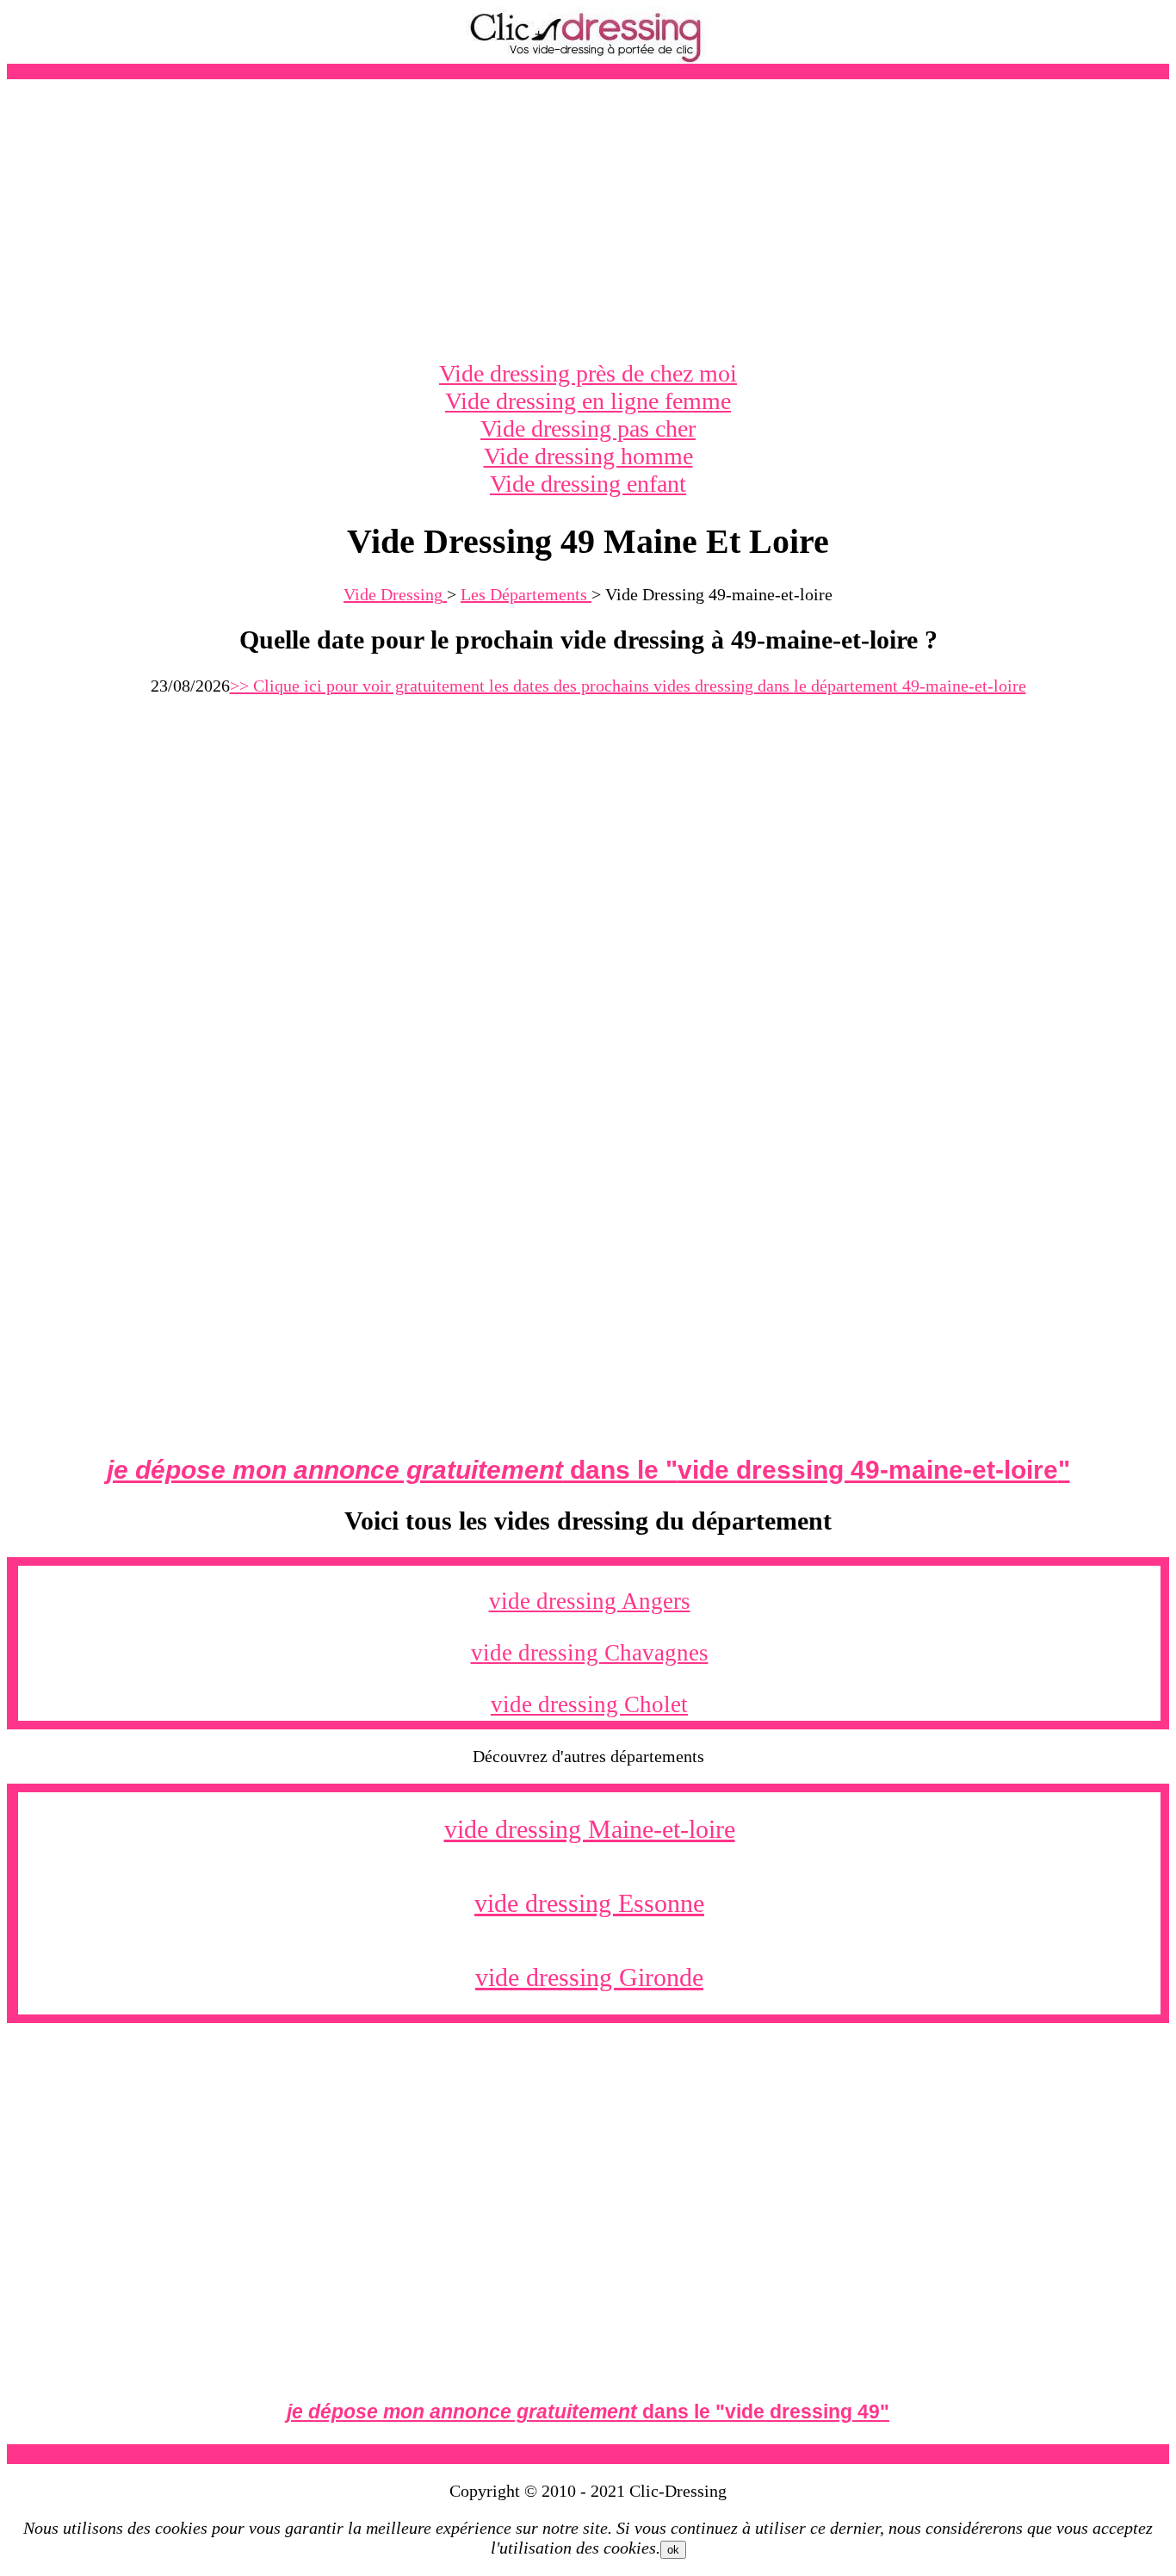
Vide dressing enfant (588, 484)
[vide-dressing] (588, 59)
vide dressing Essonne (589, 1903)
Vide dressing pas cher (588, 428)
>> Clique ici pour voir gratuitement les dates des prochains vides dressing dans (628, 686)
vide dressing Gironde (589, 1977)
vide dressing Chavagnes (590, 1653)
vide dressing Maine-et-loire (590, 1829)
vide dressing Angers (590, 1601)
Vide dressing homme (588, 456)
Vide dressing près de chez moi (588, 373)
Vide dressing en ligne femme (588, 401)
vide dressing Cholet (589, 1704)
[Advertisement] (588, 220)
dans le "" (588, 1470)
